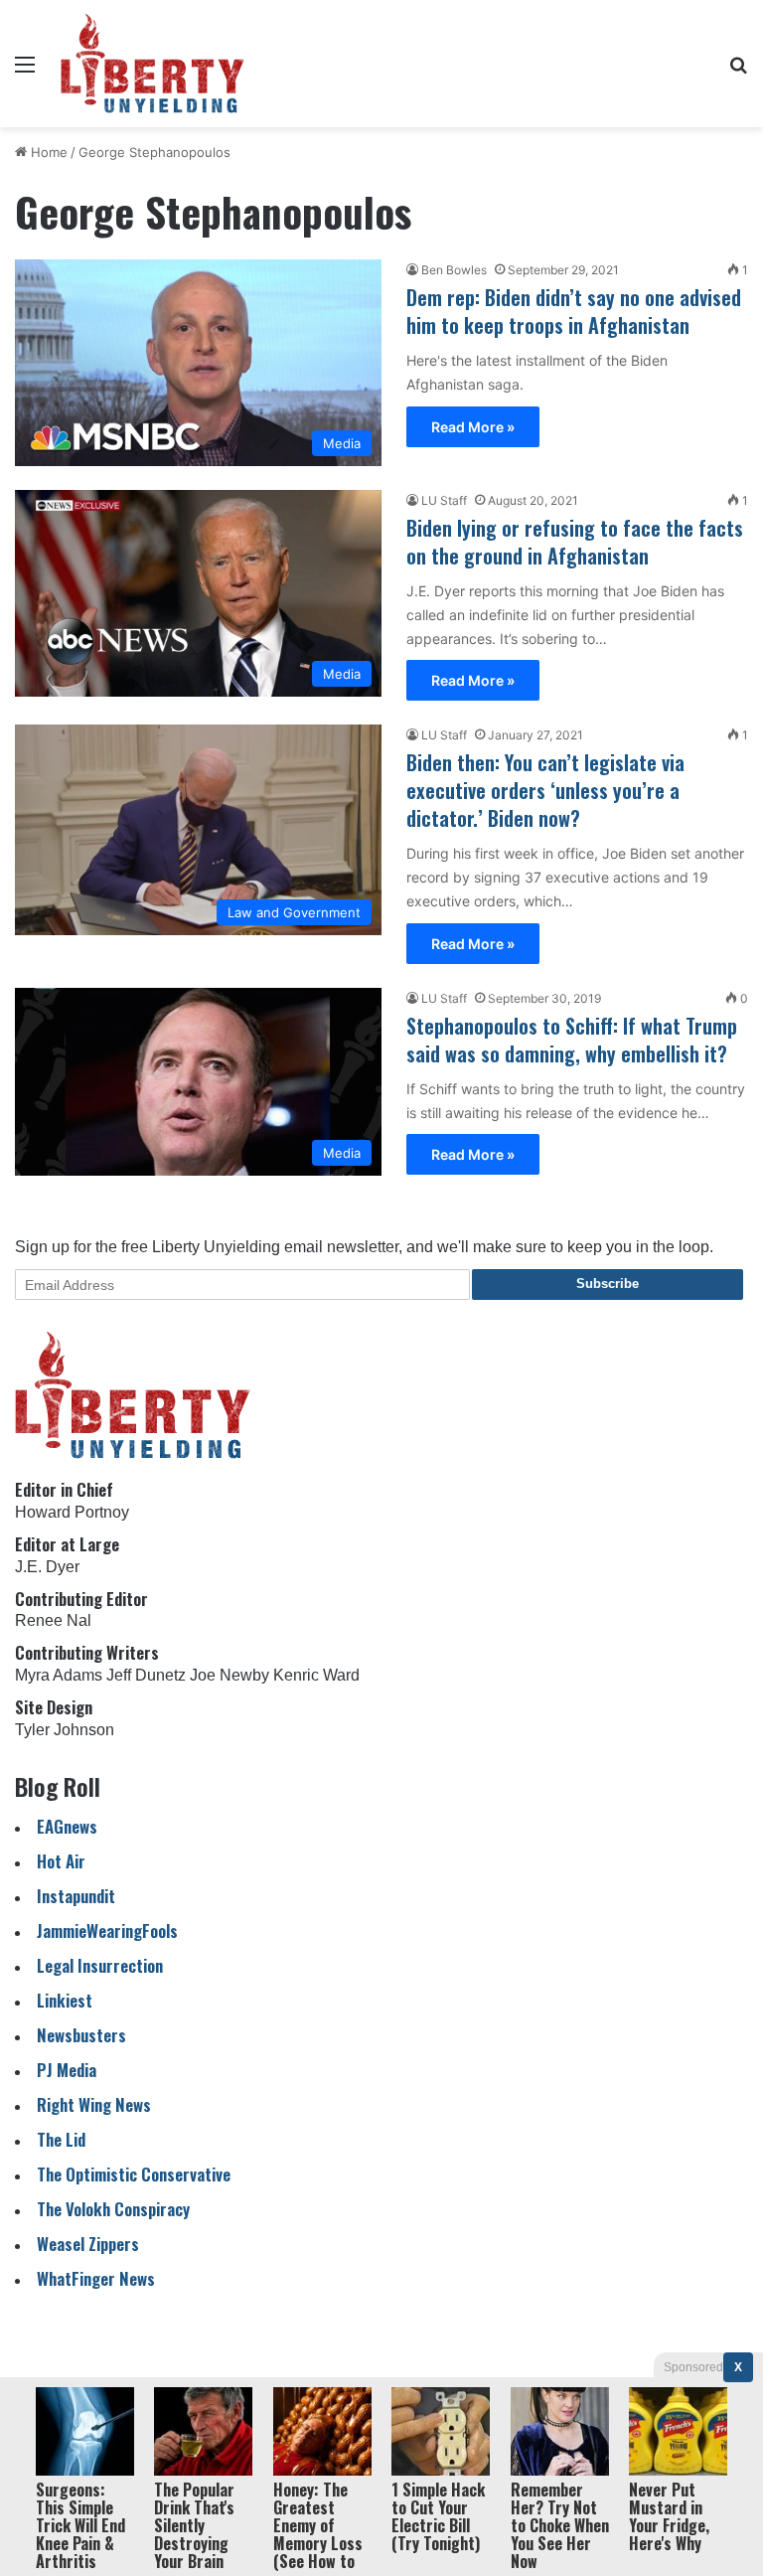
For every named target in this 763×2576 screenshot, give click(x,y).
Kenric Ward (316, 1675)
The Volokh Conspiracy (113, 2209)
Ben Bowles (454, 270)
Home (47, 152)
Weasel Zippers (88, 2244)
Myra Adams (59, 1675)
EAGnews (67, 1826)
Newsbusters (81, 2035)
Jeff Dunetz (146, 1675)
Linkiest (65, 2000)
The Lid (61, 2139)
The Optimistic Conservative (134, 2174)
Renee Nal (53, 1620)
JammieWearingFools (107, 1931)
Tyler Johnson (65, 1730)
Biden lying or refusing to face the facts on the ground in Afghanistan (575, 542)
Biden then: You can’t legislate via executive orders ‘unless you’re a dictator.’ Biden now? (545, 790)
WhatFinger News (96, 2278)
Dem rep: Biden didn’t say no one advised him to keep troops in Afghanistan (574, 311)
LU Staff (444, 500)
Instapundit (76, 1896)
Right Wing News (94, 2104)
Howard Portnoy (72, 1512)
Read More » (473, 427)
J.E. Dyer (47, 1567)
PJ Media (67, 2070)
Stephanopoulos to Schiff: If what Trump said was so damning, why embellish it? (572, 1040)
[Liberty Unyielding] (153, 64)
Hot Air (61, 1861)
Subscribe (608, 1284)
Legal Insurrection (100, 1965)
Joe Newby (229, 1675)
